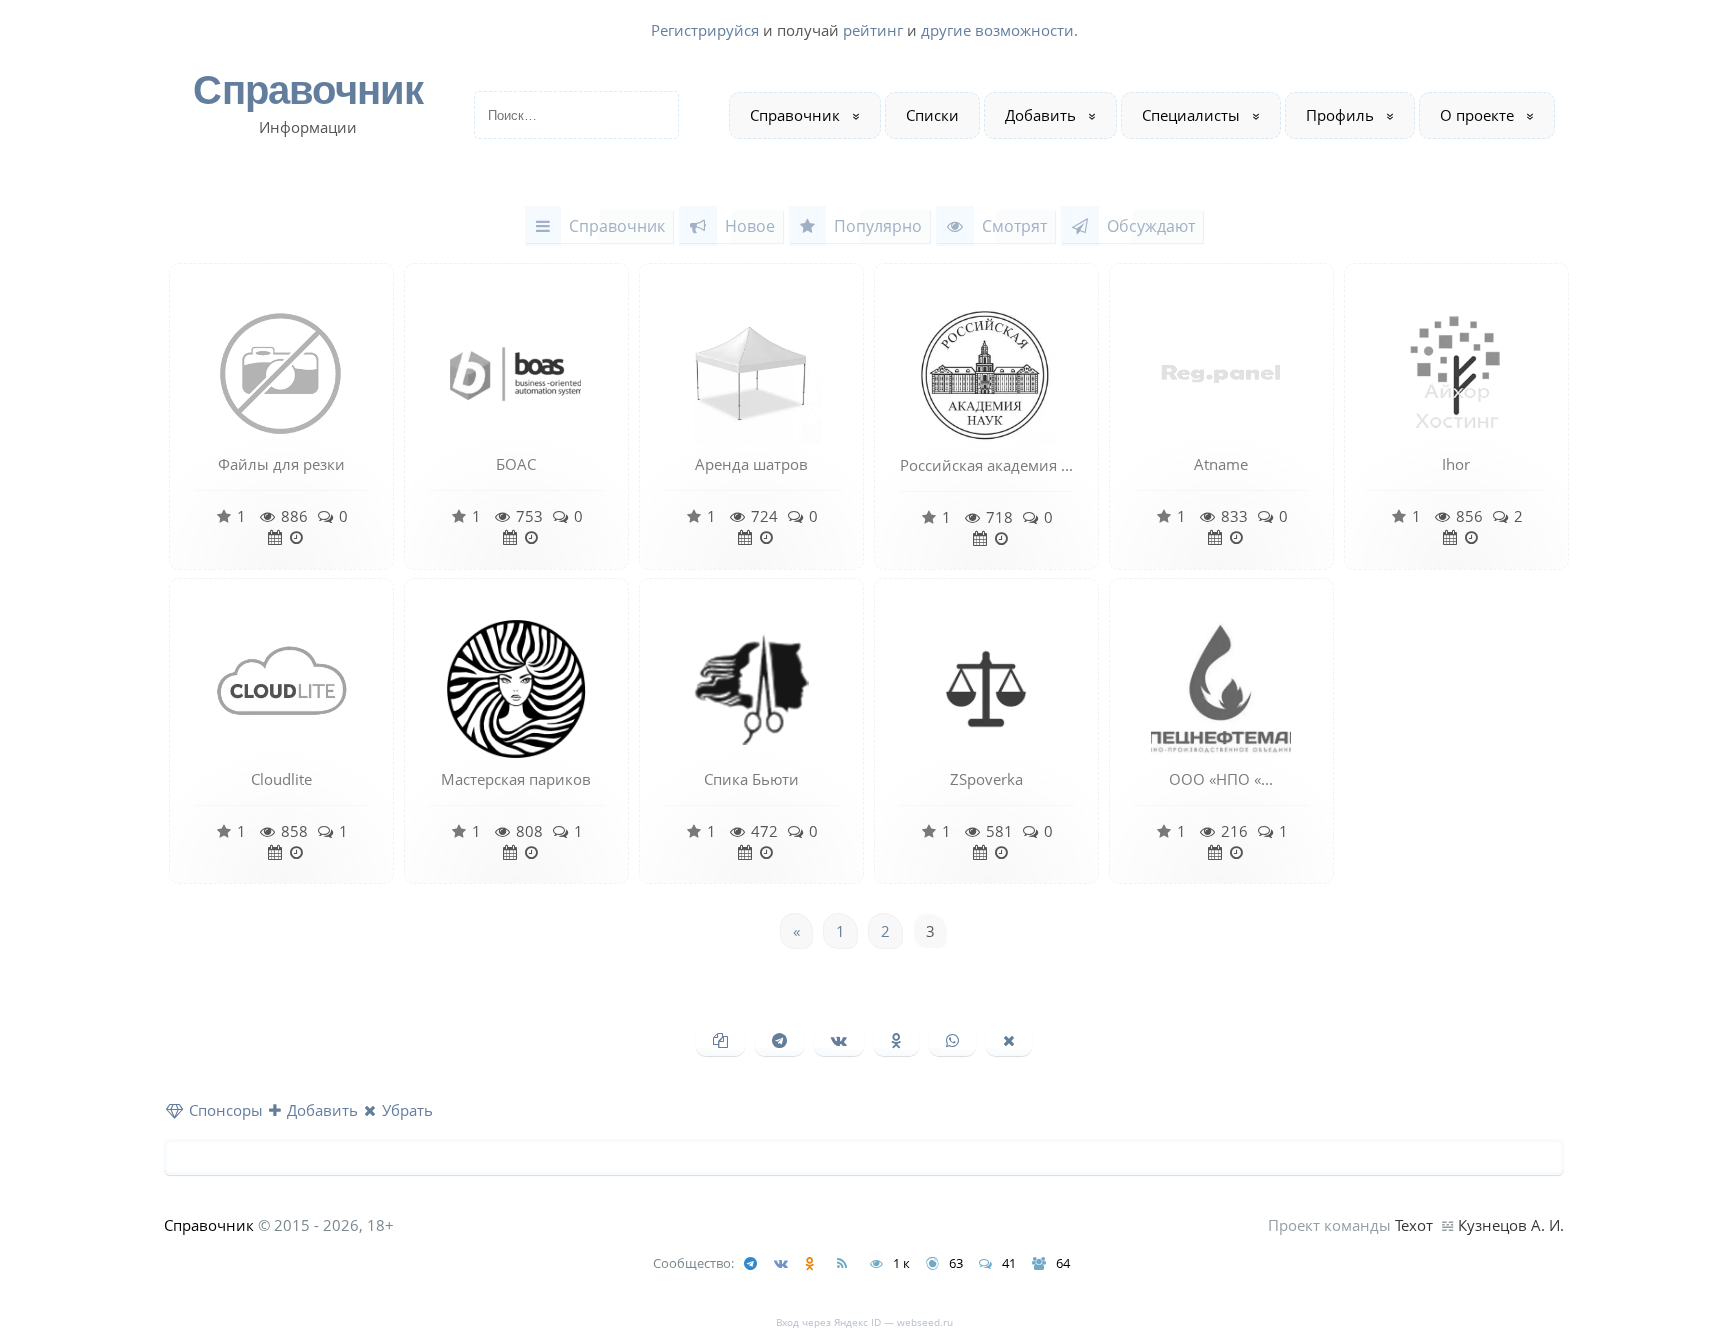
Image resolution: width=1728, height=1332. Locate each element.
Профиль (1340, 115)
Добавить (1040, 115)
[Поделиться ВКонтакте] (839, 1040)
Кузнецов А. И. (1511, 1225)
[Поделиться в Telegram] (779, 1040)
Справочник (308, 90)
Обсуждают (1151, 226)
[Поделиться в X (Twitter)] (1009, 1040)
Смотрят (1014, 226)
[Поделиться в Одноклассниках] (896, 1040)
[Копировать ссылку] (720, 1040)
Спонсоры (224, 1110)
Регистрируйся (705, 30)
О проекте (1477, 115)
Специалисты (1191, 115)
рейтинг (873, 30)
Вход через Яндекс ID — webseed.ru (864, 1322)
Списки (932, 115)
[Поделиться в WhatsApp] (952, 1040)
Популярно (878, 226)
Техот (1414, 1225)
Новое (750, 226)
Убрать (405, 1110)
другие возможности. (999, 30)
